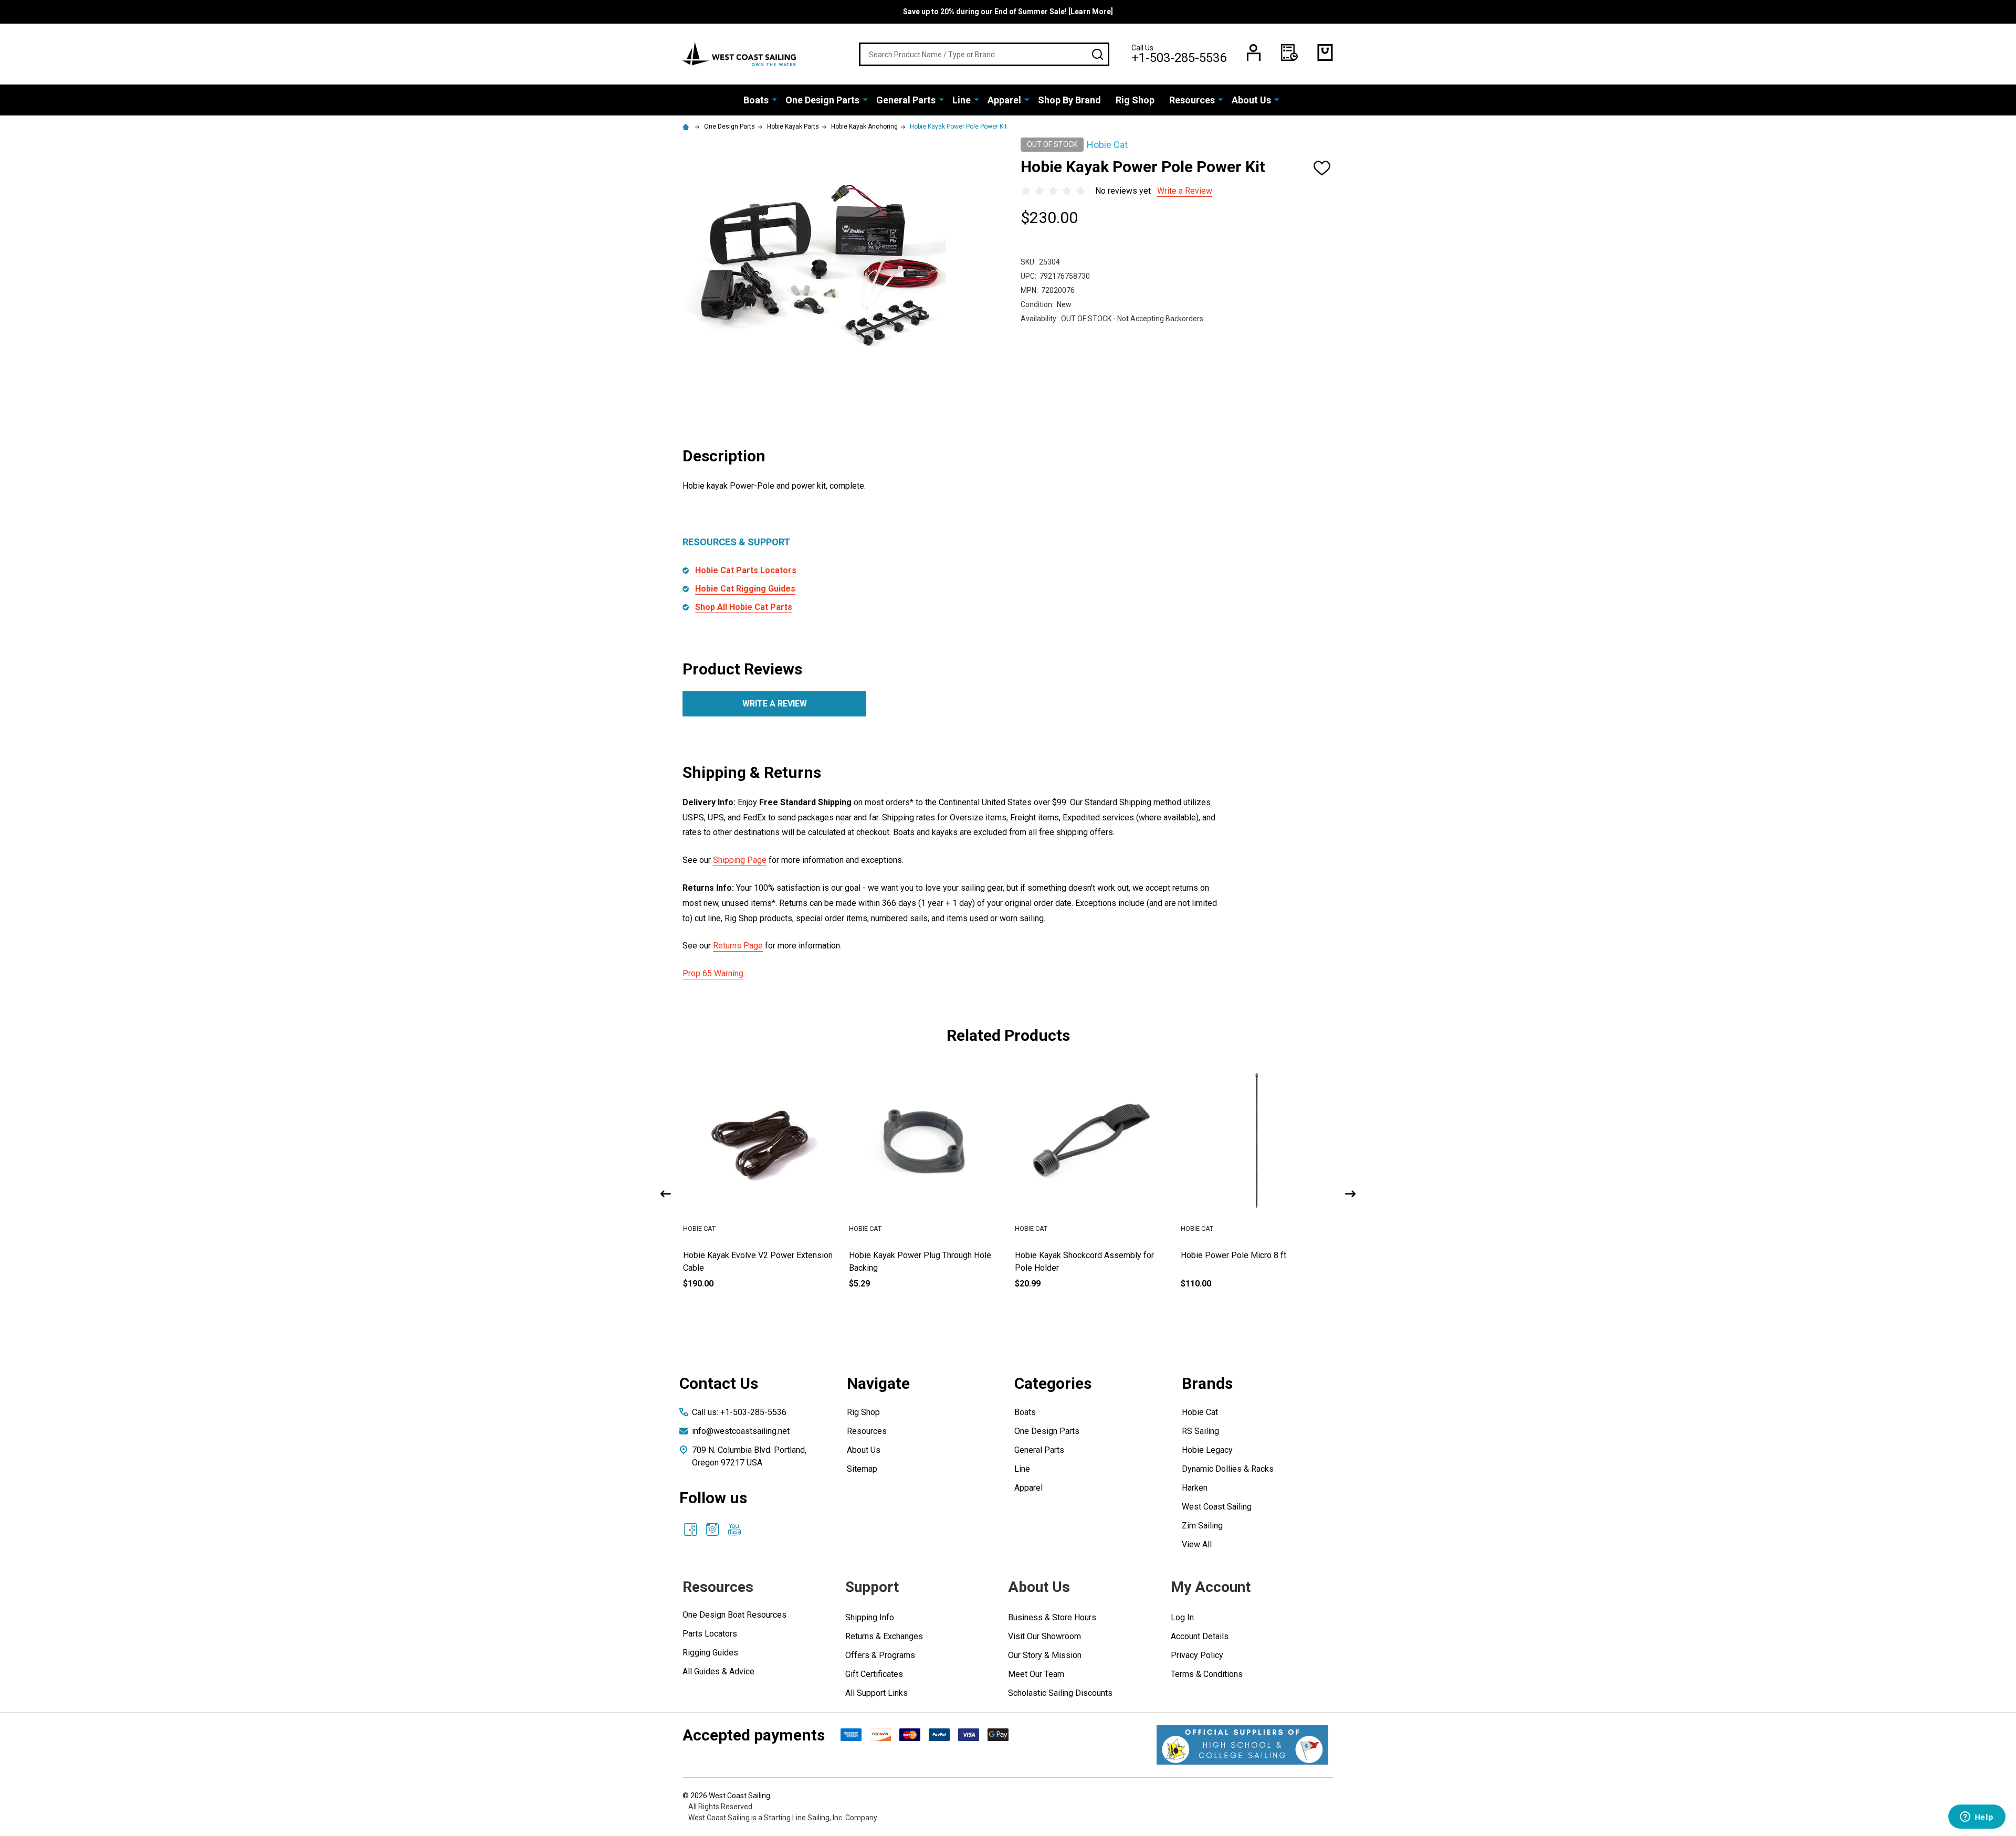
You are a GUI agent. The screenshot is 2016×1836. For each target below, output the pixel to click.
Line (962, 100)
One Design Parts (822, 100)
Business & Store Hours (1052, 1617)
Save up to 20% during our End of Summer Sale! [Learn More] (1008, 12)
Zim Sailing (1202, 1526)
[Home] (687, 126)
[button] (1242, 1745)
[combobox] (984, 54)
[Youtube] (734, 1529)
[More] (774, 99)
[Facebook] (690, 1529)
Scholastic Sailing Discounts (1060, 1693)
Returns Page (738, 946)
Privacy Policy (1197, 1655)
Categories (1053, 1383)
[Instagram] (712, 1529)
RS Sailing (1200, 1431)
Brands (1207, 1383)
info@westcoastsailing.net (741, 1431)
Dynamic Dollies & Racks (1228, 1469)
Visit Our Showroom (1044, 1636)
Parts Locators (710, 1634)
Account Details (1200, 1636)
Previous (666, 1194)
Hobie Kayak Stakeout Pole (733, 1255)
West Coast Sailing (1217, 1507)
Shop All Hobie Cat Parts (744, 607)
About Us (1251, 100)
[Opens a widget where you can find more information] (1977, 1818)
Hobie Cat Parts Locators (746, 570)
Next (1350, 1194)
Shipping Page (740, 860)
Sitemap (862, 1469)
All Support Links (876, 1693)
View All (1197, 1544)
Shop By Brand (1069, 100)
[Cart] (1325, 52)
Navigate (878, 1383)
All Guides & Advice (718, 1671)
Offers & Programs (880, 1655)
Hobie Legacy (1207, 1450)
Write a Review (1185, 191)
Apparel (1004, 100)
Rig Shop (1135, 100)
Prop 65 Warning (713, 973)
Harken (1195, 1488)
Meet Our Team (1036, 1674)
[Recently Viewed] (1289, 52)
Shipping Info (870, 1617)
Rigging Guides (710, 1653)
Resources (1192, 100)
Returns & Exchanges (884, 1636)
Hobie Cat (1200, 1412)
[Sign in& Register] (1254, 52)
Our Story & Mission (1045, 1655)
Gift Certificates (874, 1674)
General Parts (906, 100)
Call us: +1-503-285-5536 (739, 1412)
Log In (1182, 1617)
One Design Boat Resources (734, 1615)
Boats (756, 100)
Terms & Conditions (1207, 1674)
